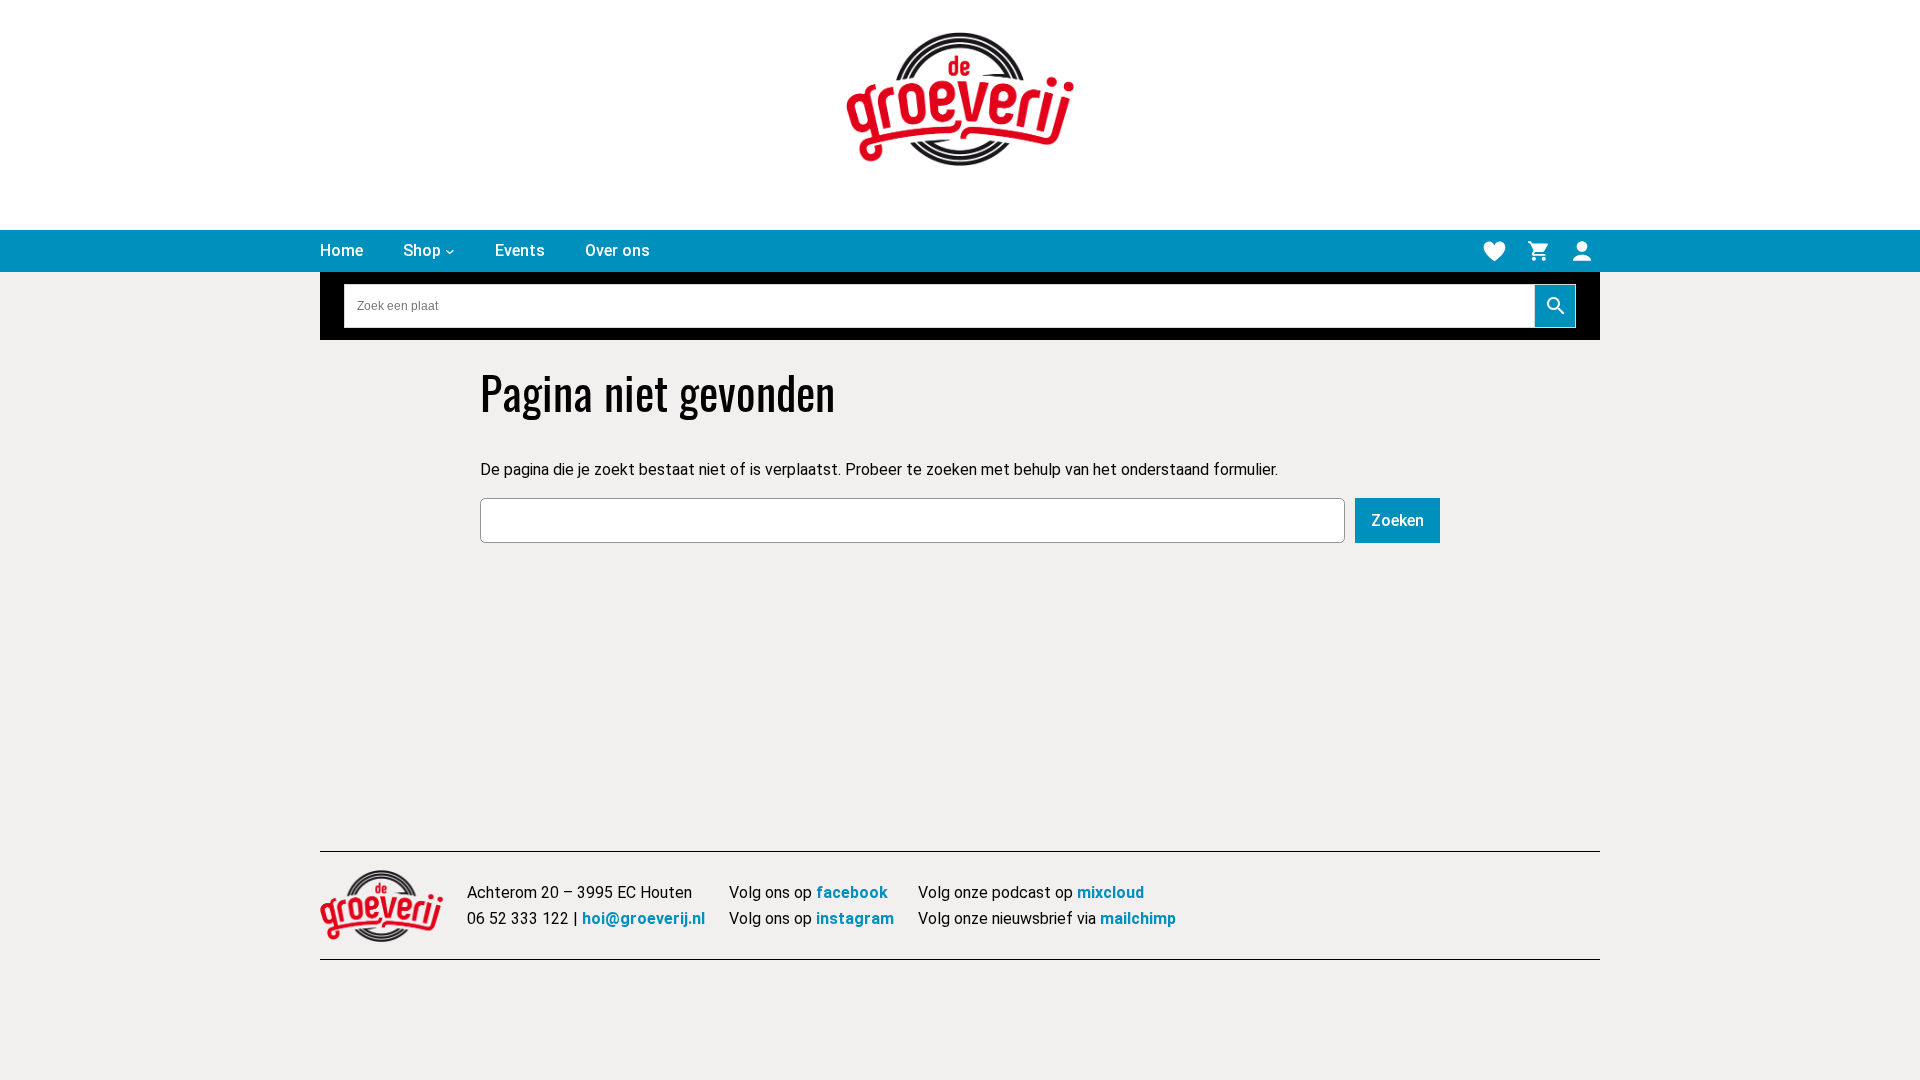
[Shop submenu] (450, 251)
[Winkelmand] (1538, 251)
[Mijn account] (1582, 251)
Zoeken (1397, 520)
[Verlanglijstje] (1494, 251)
